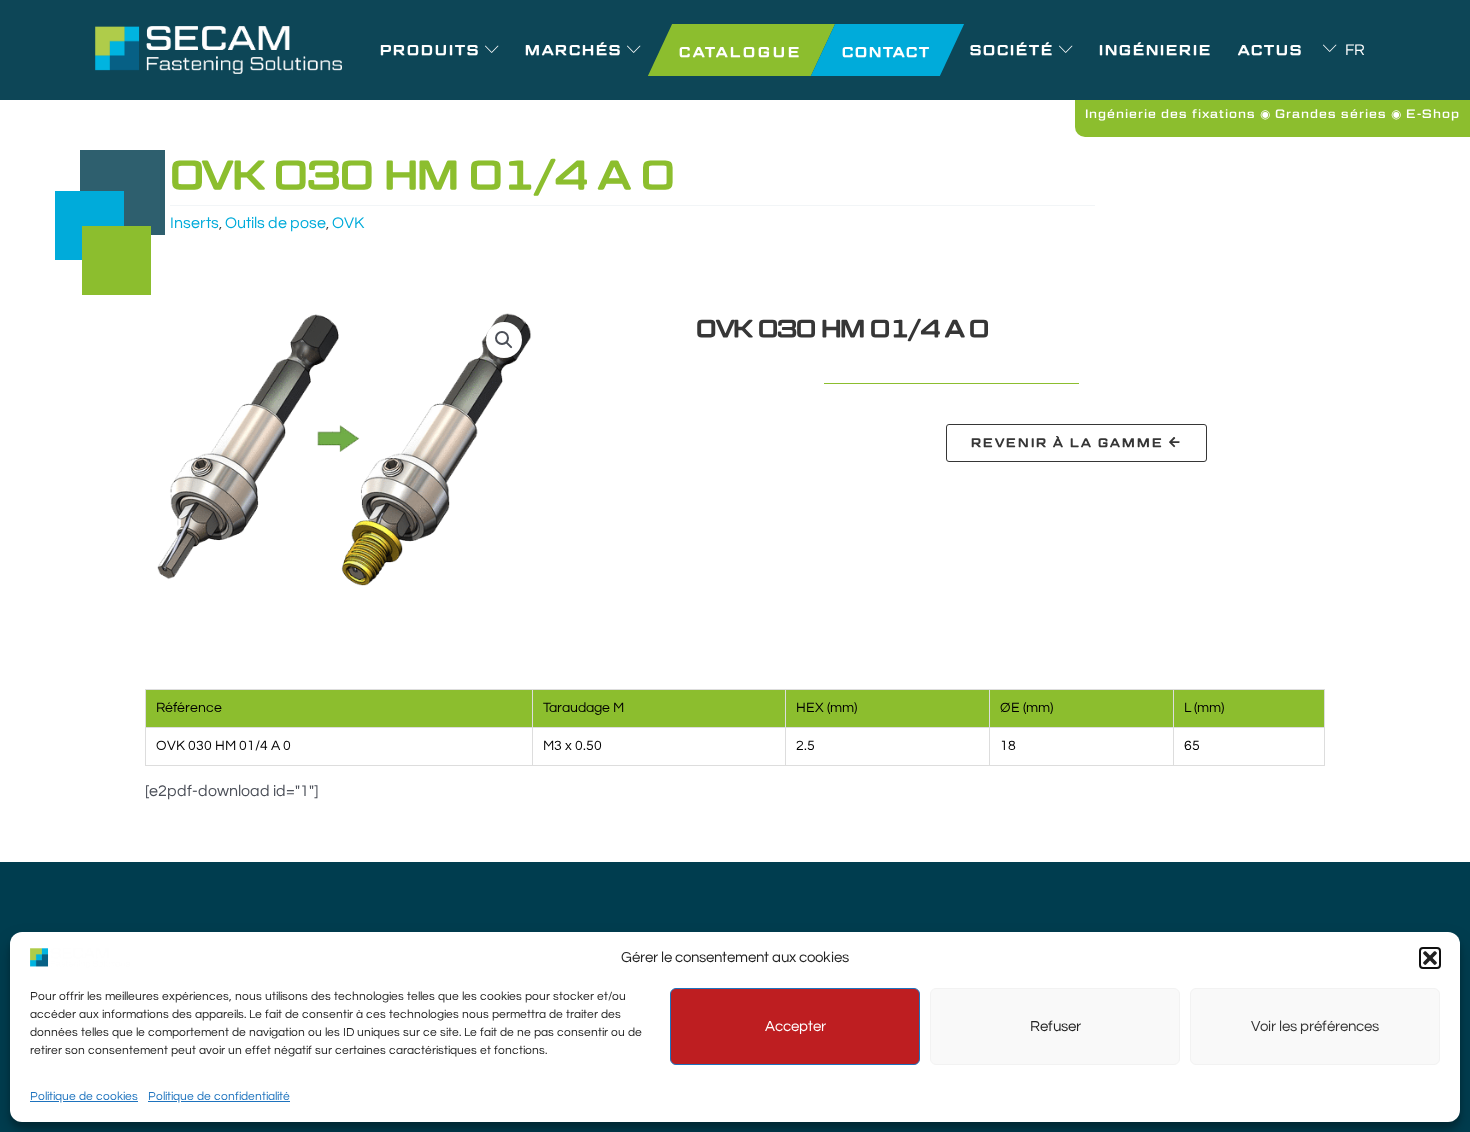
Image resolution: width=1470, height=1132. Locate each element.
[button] (1430, 958)
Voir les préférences (1315, 1026)
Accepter (795, 1026)
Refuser (1055, 1026)
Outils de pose (275, 223)
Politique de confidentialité (219, 1096)
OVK (348, 223)
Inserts (194, 223)
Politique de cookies (84, 1096)
